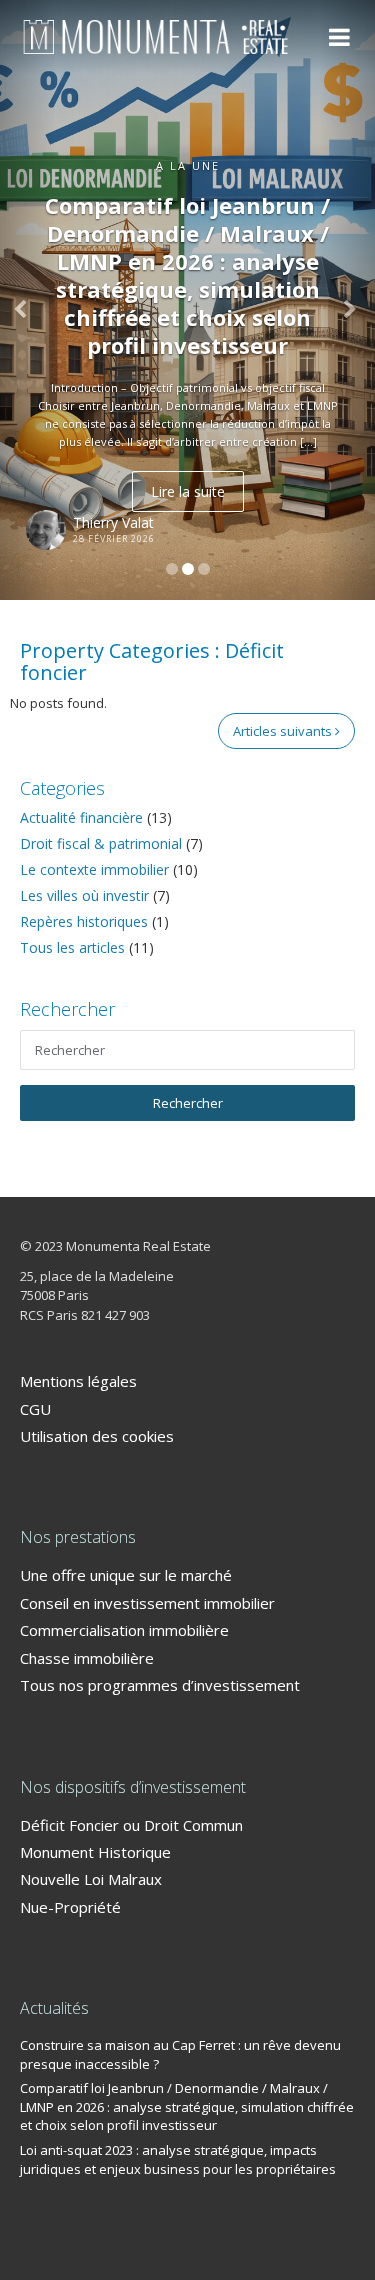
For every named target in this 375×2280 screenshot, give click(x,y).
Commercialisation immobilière (124, 1630)
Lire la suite (188, 491)
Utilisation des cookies (97, 1436)
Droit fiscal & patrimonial (101, 843)
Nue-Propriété (70, 1907)
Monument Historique (95, 1852)
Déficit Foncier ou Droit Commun (131, 1825)
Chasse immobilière (87, 1658)
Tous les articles (72, 947)
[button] (28, 300)
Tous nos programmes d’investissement (160, 1685)
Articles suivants (284, 731)
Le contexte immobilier (94, 869)
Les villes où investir (84, 895)
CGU (35, 1409)
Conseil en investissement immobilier (147, 1603)
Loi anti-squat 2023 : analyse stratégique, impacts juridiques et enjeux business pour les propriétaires (178, 2159)
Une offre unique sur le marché (126, 1575)
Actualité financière (81, 817)
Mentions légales (78, 1381)
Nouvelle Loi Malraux (91, 1879)
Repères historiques (84, 921)
